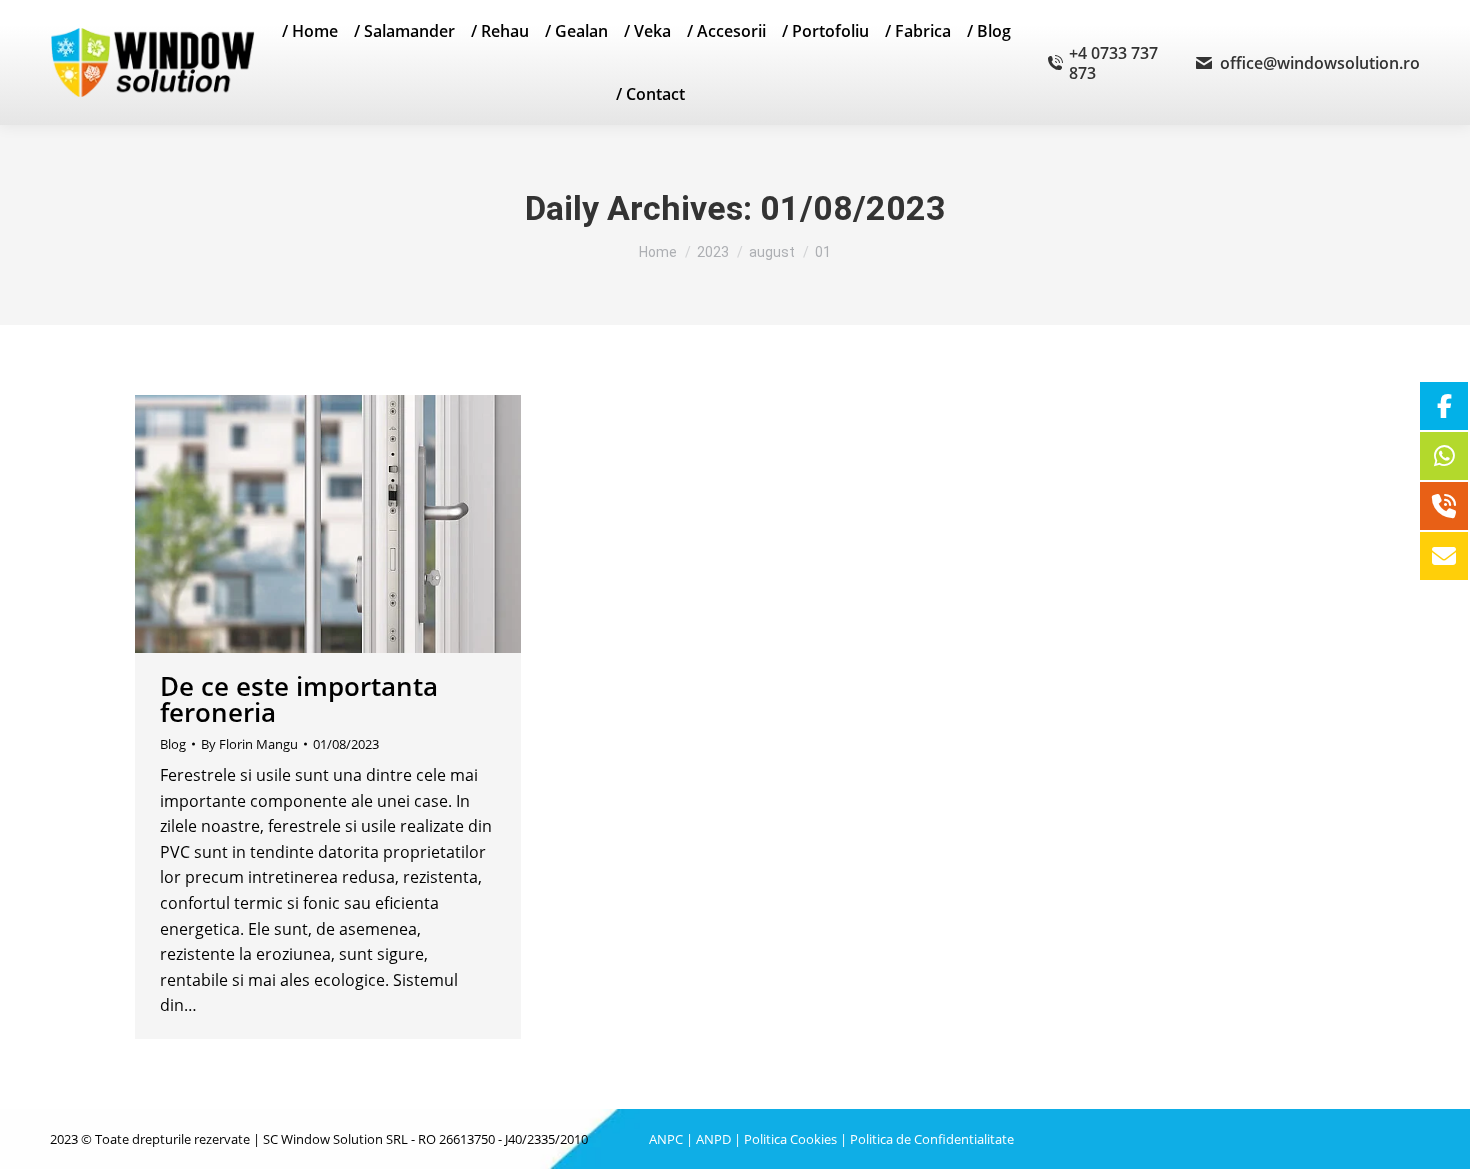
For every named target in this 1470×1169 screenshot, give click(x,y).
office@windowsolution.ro (1320, 63)
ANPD (713, 1139)
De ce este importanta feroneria (299, 699)
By (249, 744)
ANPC (666, 1139)
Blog (173, 744)
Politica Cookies (790, 1139)
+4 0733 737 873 (1113, 63)
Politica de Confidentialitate (932, 1139)
